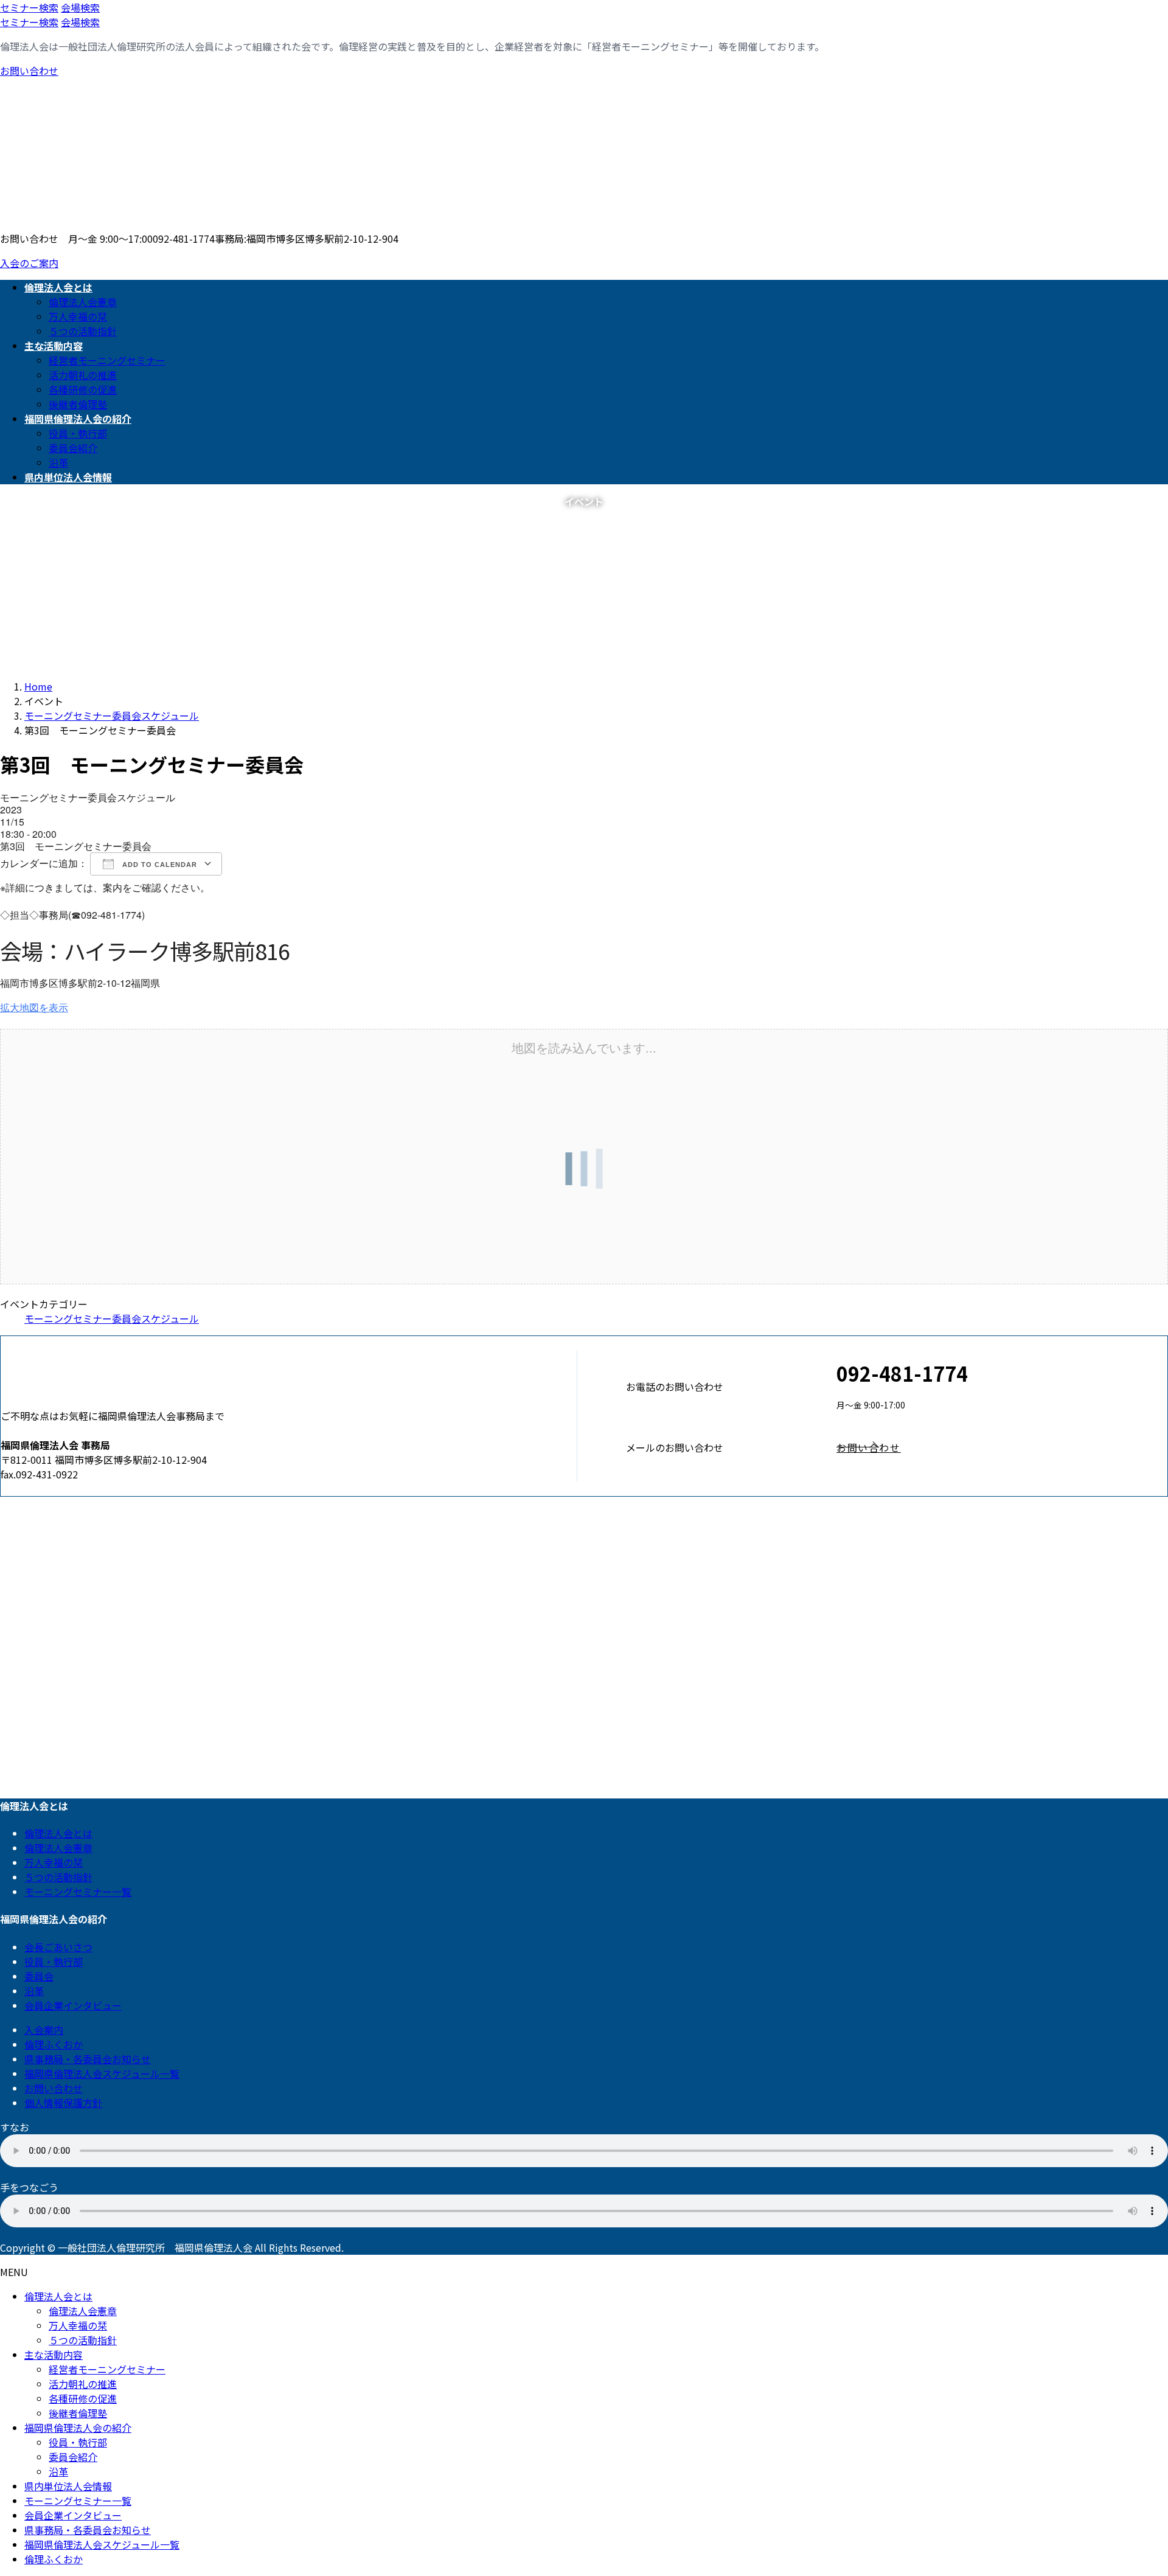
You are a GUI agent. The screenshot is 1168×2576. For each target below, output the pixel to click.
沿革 (58, 462)
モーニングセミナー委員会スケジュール (112, 1318)
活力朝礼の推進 (83, 375)
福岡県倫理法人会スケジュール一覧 (102, 2073)
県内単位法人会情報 (68, 2486)
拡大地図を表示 (34, 1007)
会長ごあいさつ (58, 1947)
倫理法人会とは (58, 1833)
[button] (1002, 1447)
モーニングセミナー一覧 (78, 1892)
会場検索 (80, 7)
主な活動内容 (54, 2355)
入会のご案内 (29, 263)
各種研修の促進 (83, 389)
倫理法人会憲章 (83, 302)
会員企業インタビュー (73, 2005)
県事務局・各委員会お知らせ (88, 2059)
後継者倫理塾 (78, 404)
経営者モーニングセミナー (107, 360)
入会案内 (44, 2030)
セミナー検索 (29, 7)
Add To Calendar (158, 865)
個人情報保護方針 (63, 2103)
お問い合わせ (29, 71)
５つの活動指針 (83, 331)
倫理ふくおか (54, 2044)
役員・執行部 (78, 433)
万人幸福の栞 (78, 316)
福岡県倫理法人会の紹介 (78, 2428)
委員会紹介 (73, 448)
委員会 (39, 1976)
